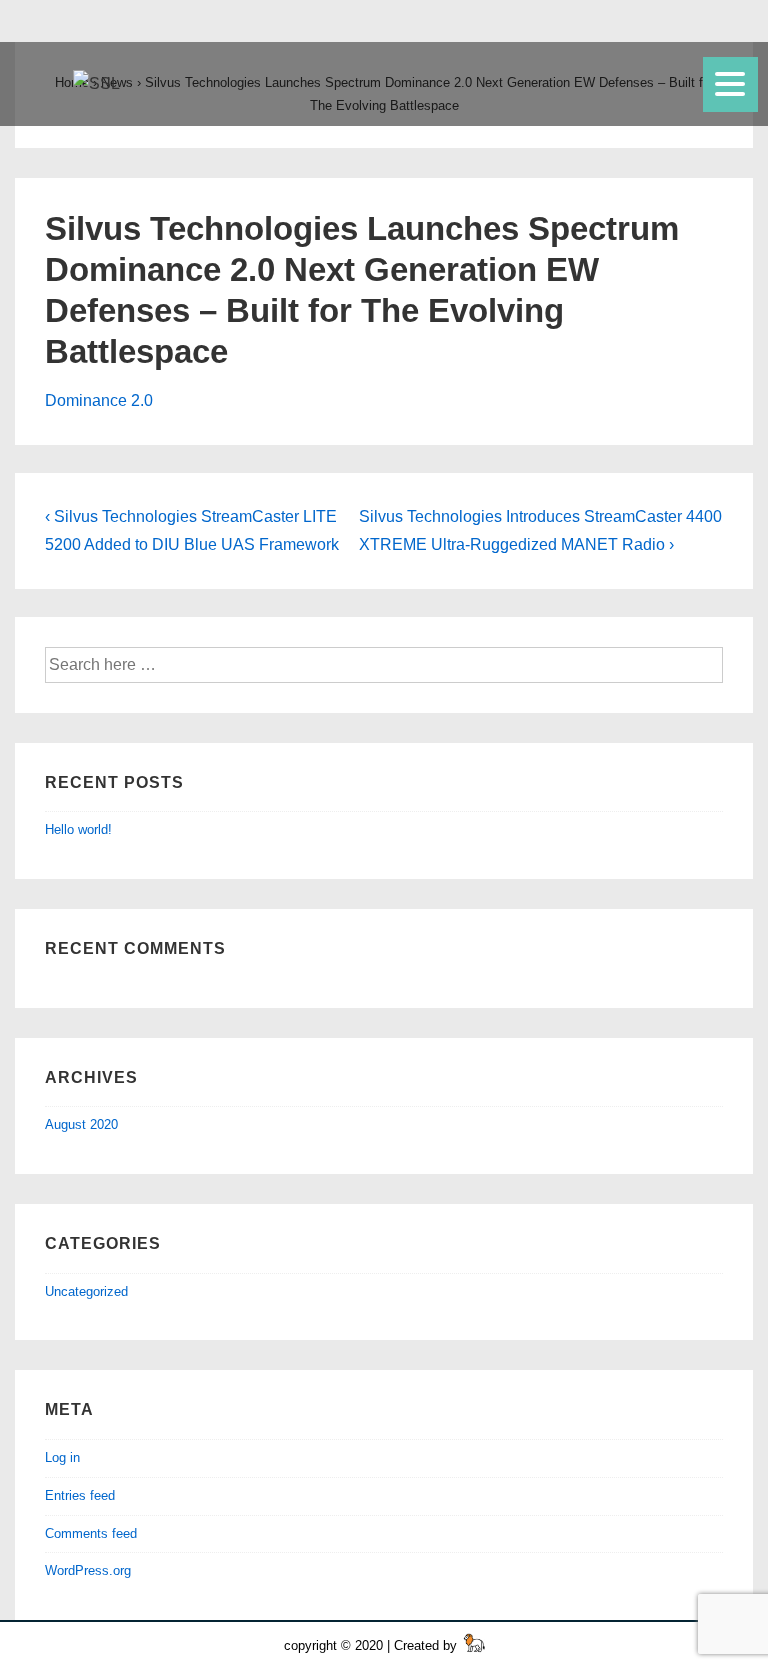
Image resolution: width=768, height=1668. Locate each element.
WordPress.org (88, 1570)
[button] (728, 78)
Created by (427, 1645)
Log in (62, 1457)
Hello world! (78, 829)
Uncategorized (86, 1291)
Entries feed (80, 1495)
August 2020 (81, 1124)
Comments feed (91, 1533)
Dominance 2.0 (99, 400)
